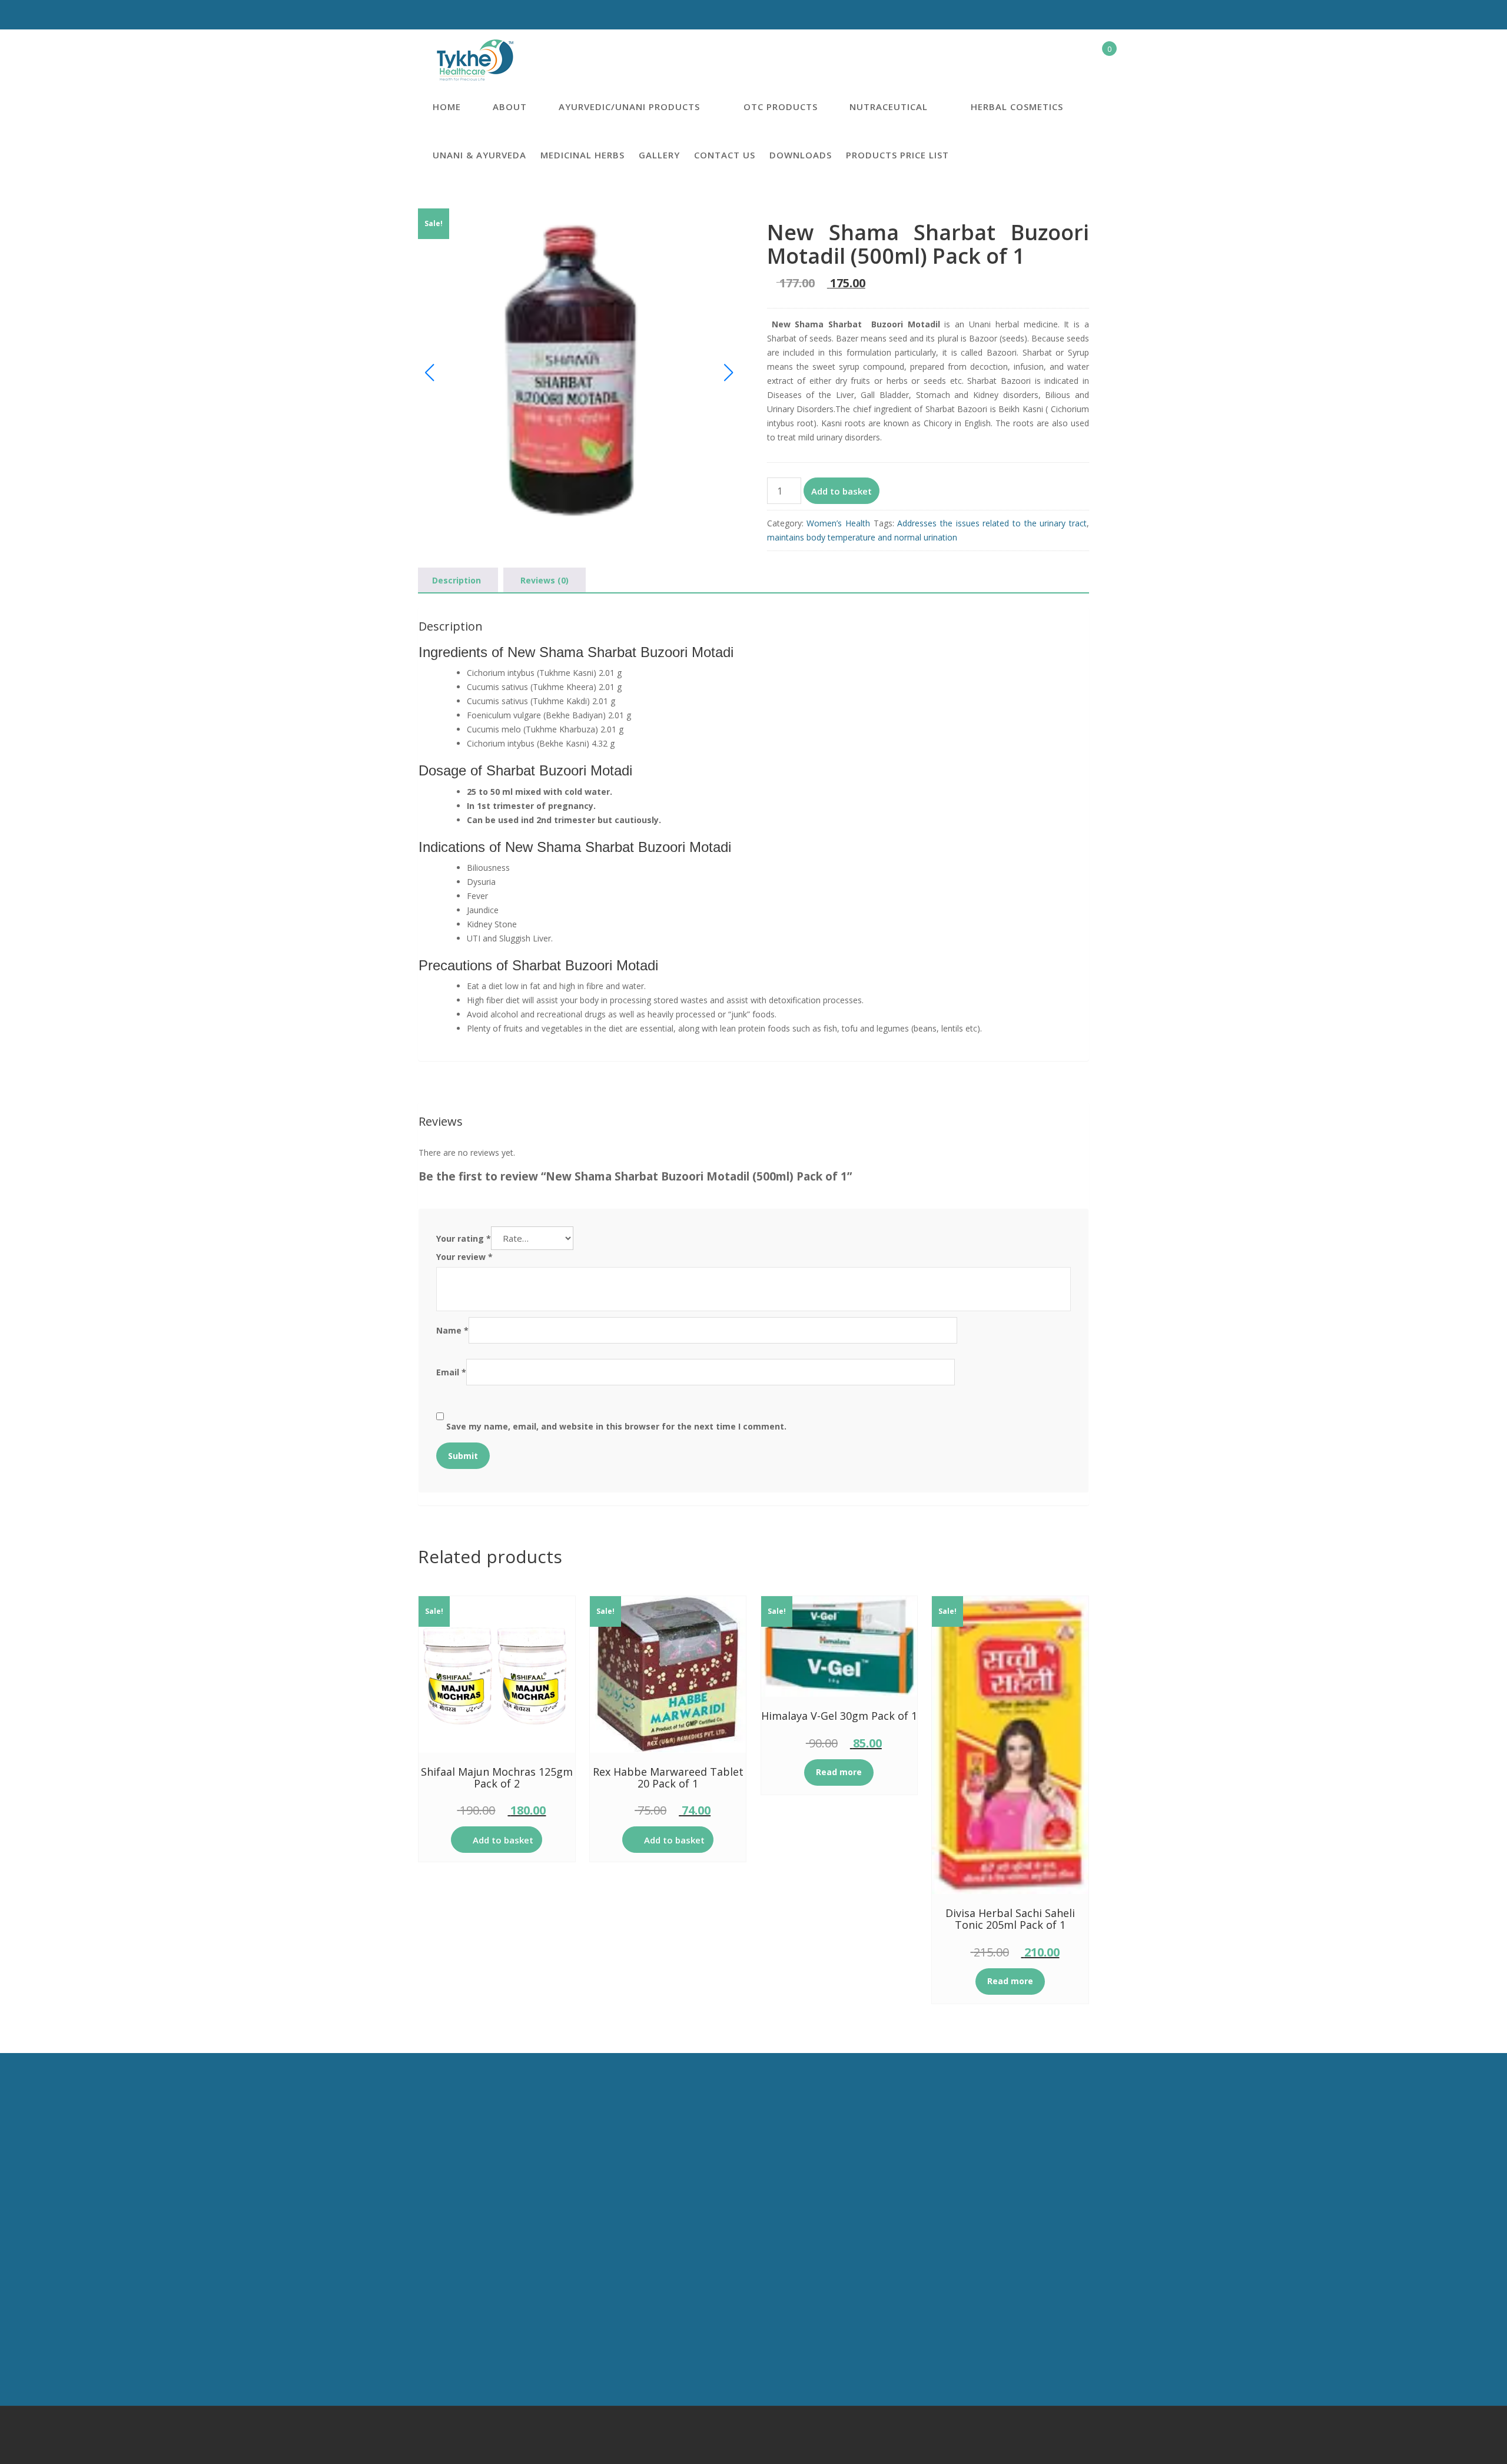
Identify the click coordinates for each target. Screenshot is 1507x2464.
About (510, 107)
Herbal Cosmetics (1017, 107)
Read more (839, 1772)
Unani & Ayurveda (479, 155)
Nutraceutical (889, 107)
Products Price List (897, 155)
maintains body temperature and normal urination (862, 537)
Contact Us (725, 155)
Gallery (659, 155)
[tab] (457, 581)
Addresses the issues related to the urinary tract (992, 523)
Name (452, 1330)
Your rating (464, 1238)
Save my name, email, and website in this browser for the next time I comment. (616, 1426)
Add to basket (842, 491)
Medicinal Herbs (582, 155)
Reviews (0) (545, 580)
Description (457, 580)
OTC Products (781, 107)
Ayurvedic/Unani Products (629, 107)
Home (447, 107)
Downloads (801, 155)
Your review (464, 1257)
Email (451, 1372)
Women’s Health (838, 523)
